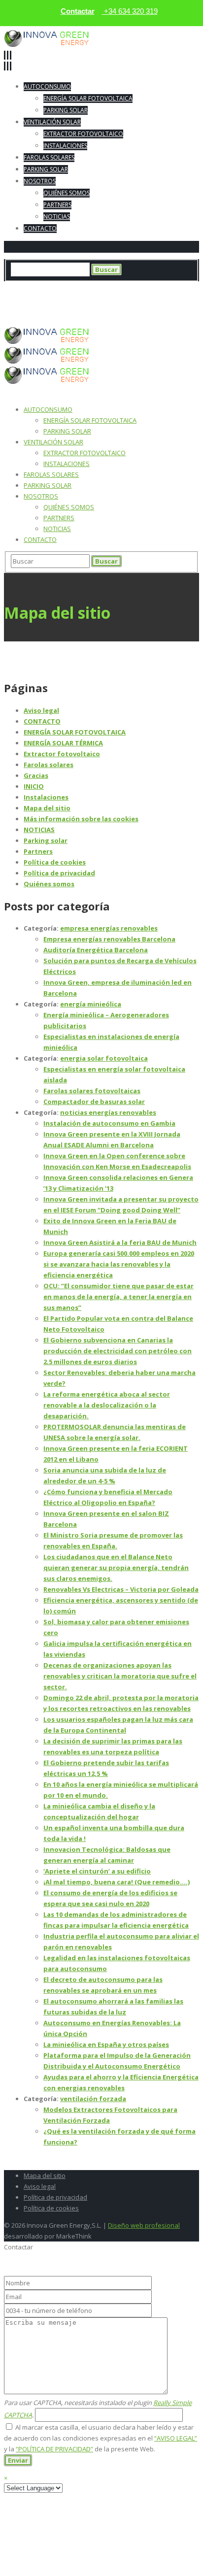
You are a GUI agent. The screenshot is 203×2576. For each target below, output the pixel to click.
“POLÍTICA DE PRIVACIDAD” (54, 2449)
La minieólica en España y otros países (106, 2044)
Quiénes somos (49, 884)
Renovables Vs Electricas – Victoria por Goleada (121, 1589)
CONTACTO (42, 721)
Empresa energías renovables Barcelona (109, 939)
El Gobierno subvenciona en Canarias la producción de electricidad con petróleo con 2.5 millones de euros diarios (118, 1351)
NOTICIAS (39, 830)
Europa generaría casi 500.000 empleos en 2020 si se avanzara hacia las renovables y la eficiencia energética (119, 1264)
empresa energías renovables (109, 928)
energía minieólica (91, 1004)
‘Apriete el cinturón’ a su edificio (97, 1871)
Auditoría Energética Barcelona (96, 950)
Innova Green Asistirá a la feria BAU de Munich (120, 1242)
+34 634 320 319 (64, 287)
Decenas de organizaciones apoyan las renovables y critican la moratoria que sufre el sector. (120, 1676)
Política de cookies (55, 862)
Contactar (78, 11)
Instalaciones (46, 797)
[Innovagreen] (47, 44)
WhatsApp (117, 287)
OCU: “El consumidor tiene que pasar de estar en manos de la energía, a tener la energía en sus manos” (118, 1297)
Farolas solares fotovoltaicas (92, 1091)
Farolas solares (49, 765)
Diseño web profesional (144, 2225)
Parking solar (46, 840)
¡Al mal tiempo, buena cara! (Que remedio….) (117, 1882)
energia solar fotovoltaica (104, 1058)
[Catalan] (25, 315)
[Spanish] (29, 315)
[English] (33, 315)
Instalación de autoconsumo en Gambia (109, 1123)
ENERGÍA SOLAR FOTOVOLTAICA (75, 732)
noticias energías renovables (108, 1112)
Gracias (36, 775)
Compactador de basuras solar (94, 1102)
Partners (38, 851)
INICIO (34, 786)
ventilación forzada (93, 2099)
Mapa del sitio (47, 808)
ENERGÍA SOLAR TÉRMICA (63, 743)
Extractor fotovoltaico (62, 754)
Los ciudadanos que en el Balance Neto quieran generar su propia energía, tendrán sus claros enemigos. (116, 1568)
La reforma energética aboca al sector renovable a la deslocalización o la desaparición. (107, 1405)
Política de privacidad (59, 873)
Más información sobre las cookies (81, 819)
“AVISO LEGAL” (176, 2438)
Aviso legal (41, 710)
